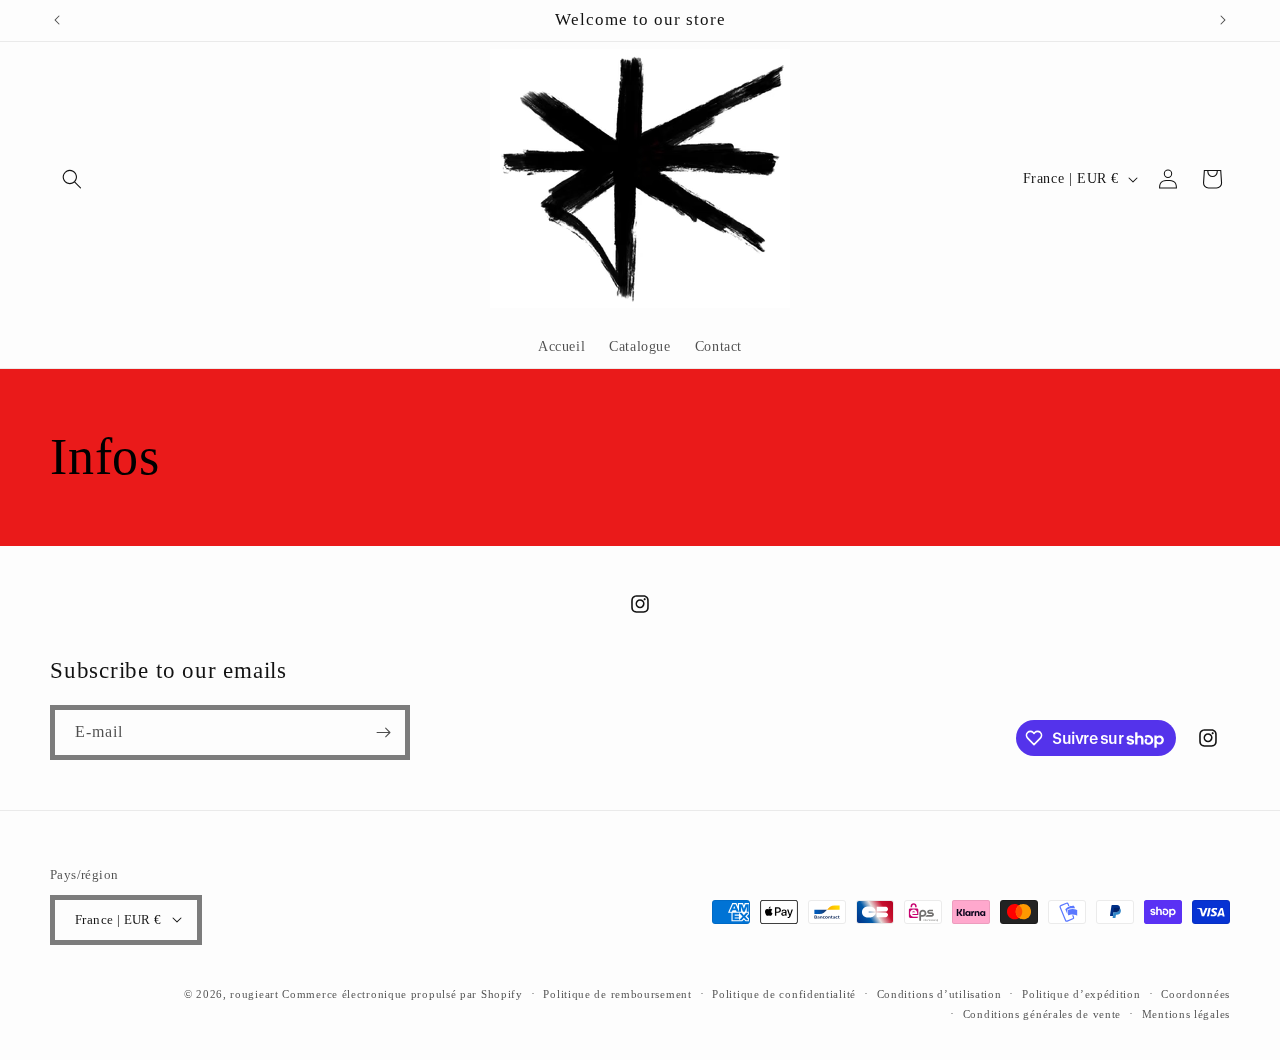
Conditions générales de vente (1042, 1013)
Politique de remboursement (617, 993)
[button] (72, 179)
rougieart (254, 993)
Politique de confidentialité (784, 993)
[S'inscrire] (383, 732)
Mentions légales (1186, 1013)
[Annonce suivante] (1223, 20)
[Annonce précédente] (57, 20)
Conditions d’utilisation (939, 993)
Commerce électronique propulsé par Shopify (402, 993)
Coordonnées (1195, 993)
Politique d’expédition (1081, 993)
